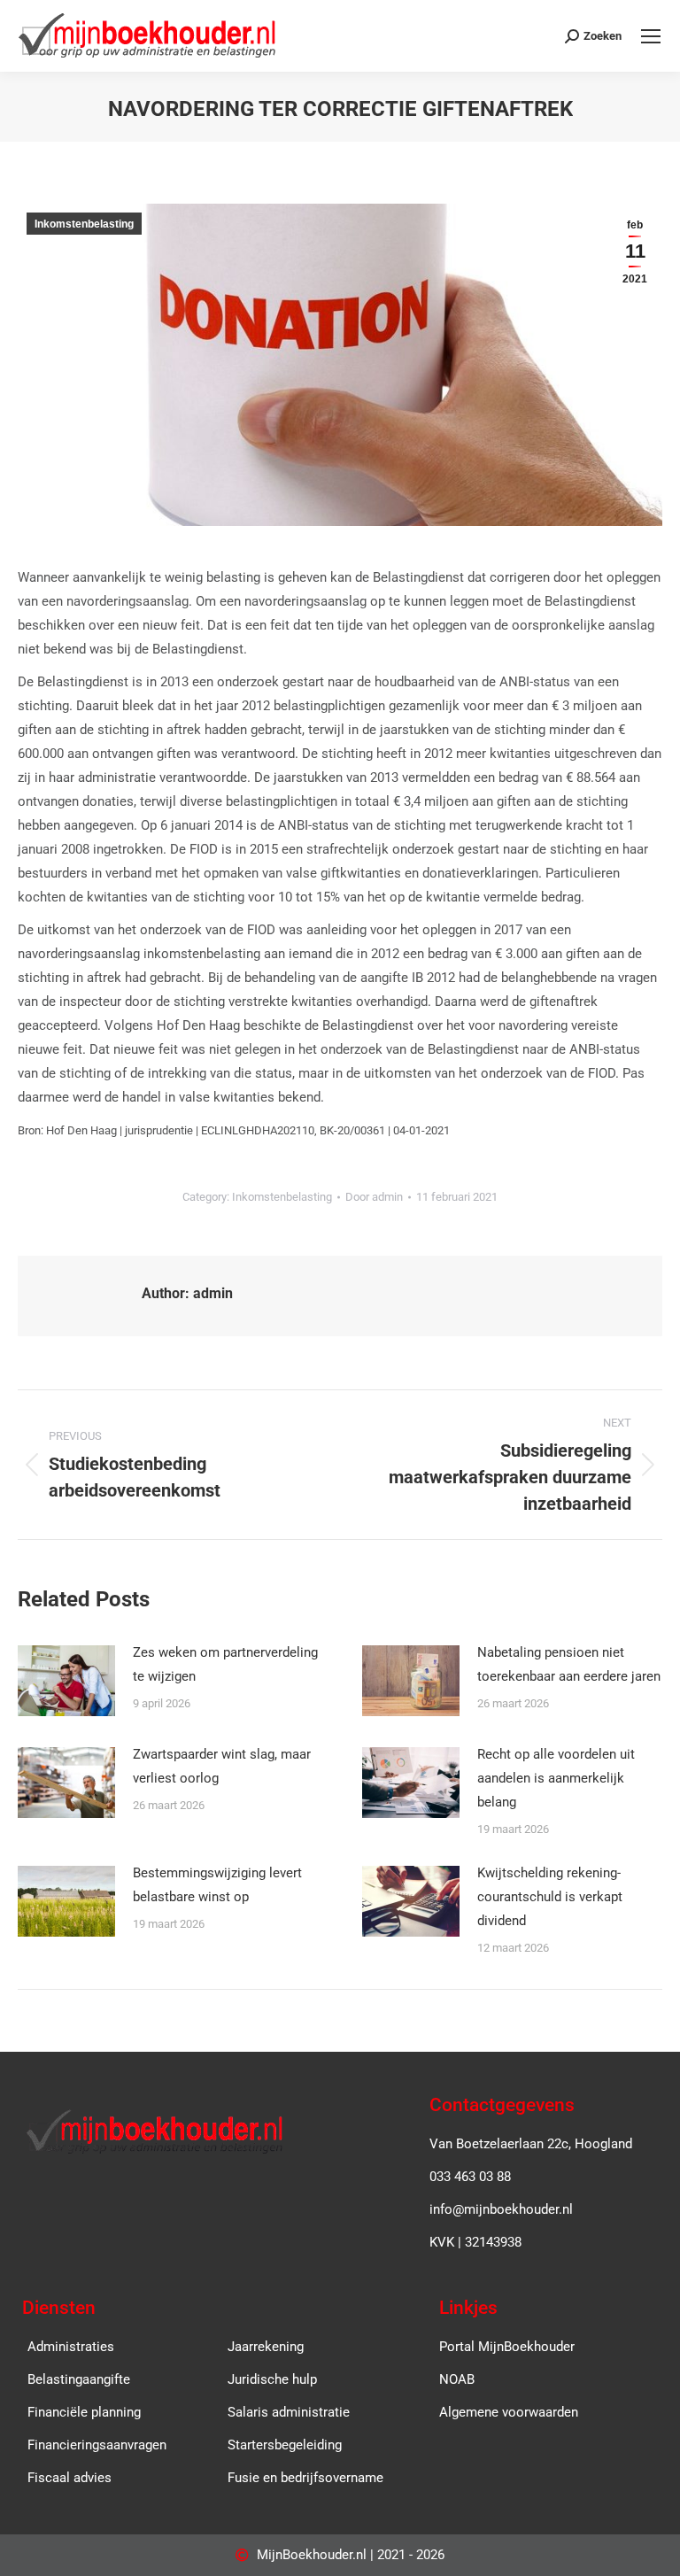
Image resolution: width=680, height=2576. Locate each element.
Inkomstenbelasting (84, 224)
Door (374, 1197)
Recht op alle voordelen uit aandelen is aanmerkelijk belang (556, 1778)
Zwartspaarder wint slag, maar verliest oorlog (222, 1766)
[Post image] (66, 1681)
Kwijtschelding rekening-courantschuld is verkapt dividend (550, 1897)
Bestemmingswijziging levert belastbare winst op (217, 1885)
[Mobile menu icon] (651, 36)
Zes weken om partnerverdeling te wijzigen (225, 1664)
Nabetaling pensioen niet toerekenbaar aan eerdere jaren (569, 1664)
